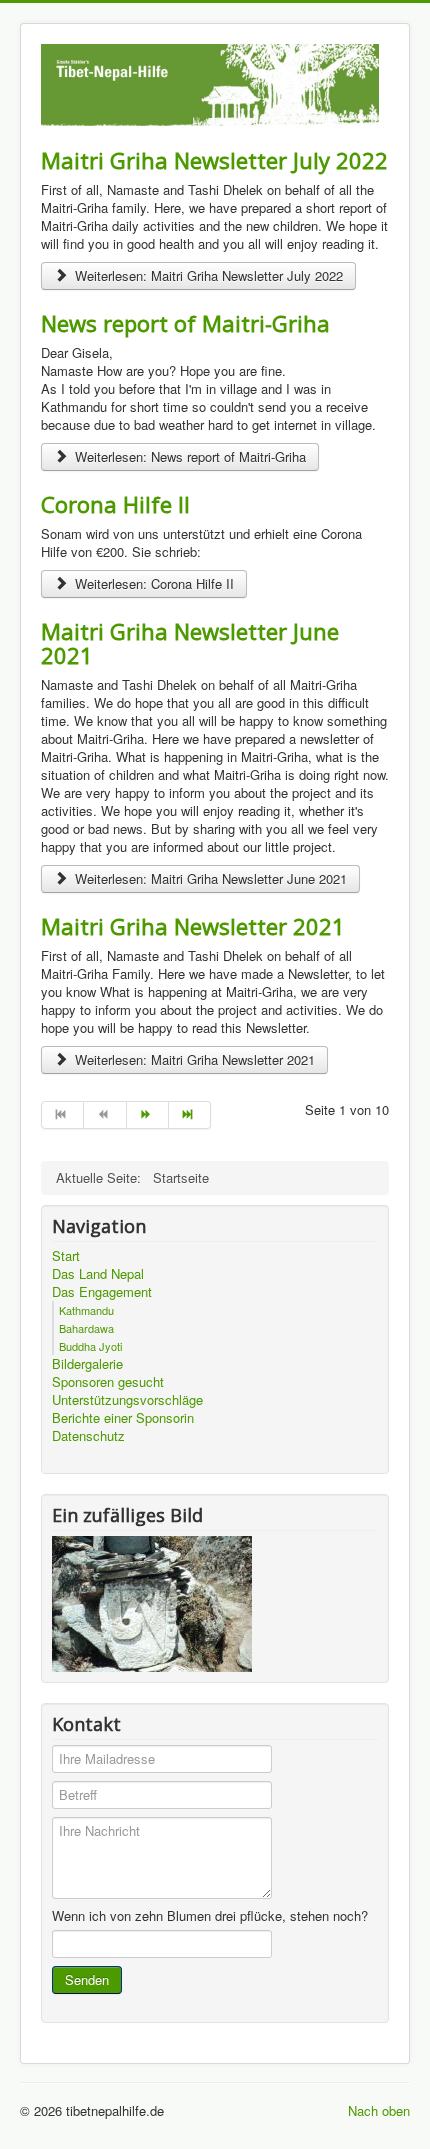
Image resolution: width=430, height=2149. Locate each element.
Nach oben (379, 2110)
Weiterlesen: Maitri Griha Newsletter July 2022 (207, 275)
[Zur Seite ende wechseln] (190, 1115)
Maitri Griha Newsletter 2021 (193, 926)
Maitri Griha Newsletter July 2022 (214, 160)
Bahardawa (86, 1328)
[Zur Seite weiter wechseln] (148, 1115)
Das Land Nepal (98, 1274)
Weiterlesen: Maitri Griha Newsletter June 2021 (209, 878)
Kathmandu (86, 1310)
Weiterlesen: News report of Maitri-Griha (188, 456)
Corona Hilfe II (115, 504)
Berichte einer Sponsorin (123, 1418)
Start (66, 1256)
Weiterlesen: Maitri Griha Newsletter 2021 (193, 1059)
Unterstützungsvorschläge (127, 1400)
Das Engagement (102, 1292)
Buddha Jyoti (90, 1346)
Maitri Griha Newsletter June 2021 (190, 643)
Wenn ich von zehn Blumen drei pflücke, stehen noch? (210, 1916)
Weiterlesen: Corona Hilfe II (152, 583)
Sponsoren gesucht (108, 1382)
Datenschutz (88, 1436)
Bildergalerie (87, 1364)
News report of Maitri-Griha (185, 323)
